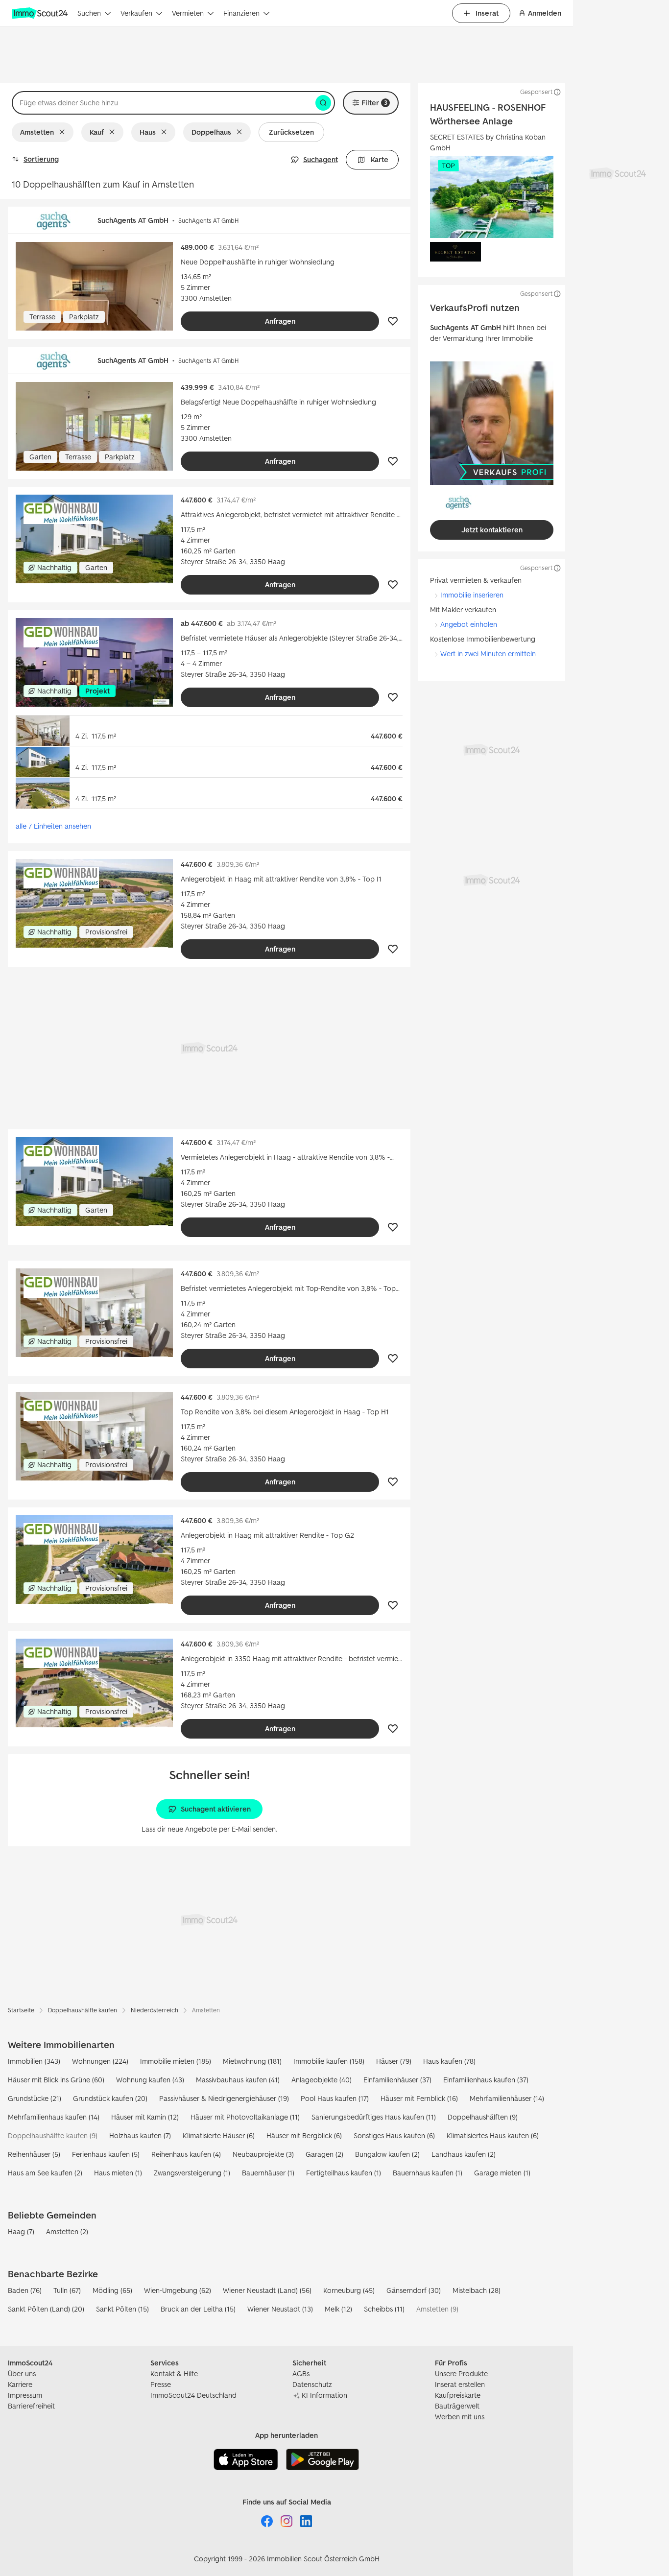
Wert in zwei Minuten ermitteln (488, 654)
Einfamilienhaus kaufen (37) (486, 2080)
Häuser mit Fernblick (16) (419, 2098)
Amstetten (37, 132)
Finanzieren (241, 13)
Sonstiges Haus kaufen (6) (394, 2135)
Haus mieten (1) (118, 2173)
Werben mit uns (460, 2417)
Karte (380, 159)
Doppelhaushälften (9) (483, 2117)
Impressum (25, 2395)
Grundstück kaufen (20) (110, 2098)
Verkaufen (136, 13)
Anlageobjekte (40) (322, 2080)
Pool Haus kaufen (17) (335, 2098)
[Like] (393, 321)
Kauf (97, 132)
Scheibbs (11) (384, 2309)
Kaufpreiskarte (458, 2395)
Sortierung (41, 159)
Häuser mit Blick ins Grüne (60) (56, 2080)
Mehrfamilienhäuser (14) (507, 2098)
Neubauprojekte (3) (263, 2154)
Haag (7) (21, 2231)
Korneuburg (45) (349, 2290)
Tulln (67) (67, 2290)
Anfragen (280, 321)
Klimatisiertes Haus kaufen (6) (493, 2135)
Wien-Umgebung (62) (178, 2290)
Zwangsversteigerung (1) (192, 2173)
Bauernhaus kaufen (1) (428, 2173)
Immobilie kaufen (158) (329, 2061)
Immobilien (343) (34, 2061)
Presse (161, 2384)
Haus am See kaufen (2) (45, 2173)
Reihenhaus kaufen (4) (186, 2154)
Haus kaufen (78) (449, 2061)
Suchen (89, 13)
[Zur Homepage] (41, 13)
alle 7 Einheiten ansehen (53, 826)
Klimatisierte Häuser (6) (219, 2135)
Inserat (487, 13)
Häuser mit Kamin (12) (145, 2117)
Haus (148, 132)
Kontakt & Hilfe (174, 2373)
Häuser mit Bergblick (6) (304, 2135)
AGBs (301, 2373)
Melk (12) (338, 2309)
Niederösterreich (155, 2010)
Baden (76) (25, 2290)
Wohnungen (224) (100, 2061)
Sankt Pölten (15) (122, 2309)
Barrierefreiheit (31, 2406)
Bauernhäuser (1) (268, 2173)
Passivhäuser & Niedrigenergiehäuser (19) (224, 2098)
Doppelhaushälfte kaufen (83, 2010)
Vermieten (188, 13)
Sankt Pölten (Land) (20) (46, 2309)
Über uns (22, 2373)
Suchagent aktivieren (216, 1809)
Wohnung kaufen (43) (150, 2080)
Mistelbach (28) (477, 2290)
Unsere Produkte (461, 2373)
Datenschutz (312, 2384)
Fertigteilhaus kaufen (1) (344, 2173)
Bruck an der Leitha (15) (198, 2309)
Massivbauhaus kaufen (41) (238, 2080)
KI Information (324, 2395)
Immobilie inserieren (472, 595)
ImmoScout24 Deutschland (193, 2395)
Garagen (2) (324, 2154)
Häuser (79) (394, 2061)
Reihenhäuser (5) (34, 2154)
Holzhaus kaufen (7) (140, 2135)
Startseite (21, 2010)
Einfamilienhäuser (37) (397, 2080)
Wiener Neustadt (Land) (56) (267, 2290)
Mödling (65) (112, 2290)
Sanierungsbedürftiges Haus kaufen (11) (374, 2117)
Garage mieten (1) (502, 2173)
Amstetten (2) (67, 2231)
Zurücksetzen (291, 132)
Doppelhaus (211, 132)
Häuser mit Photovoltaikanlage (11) (245, 2117)
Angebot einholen (469, 624)
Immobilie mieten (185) (176, 2061)
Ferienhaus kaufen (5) (106, 2154)
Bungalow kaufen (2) (387, 2154)
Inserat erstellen (460, 2384)
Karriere (20, 2384)
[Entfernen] (64, 132)
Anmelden (545, 13)
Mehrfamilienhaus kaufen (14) (54, 2117)
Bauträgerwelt (457, 2406)
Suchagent (321, 159)
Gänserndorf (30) (414, 2290)
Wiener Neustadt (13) (280, 2309)
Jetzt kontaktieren (492, 530)
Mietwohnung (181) (252, 2061)
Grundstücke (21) (35, 2098)
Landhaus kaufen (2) (464, 2154)
